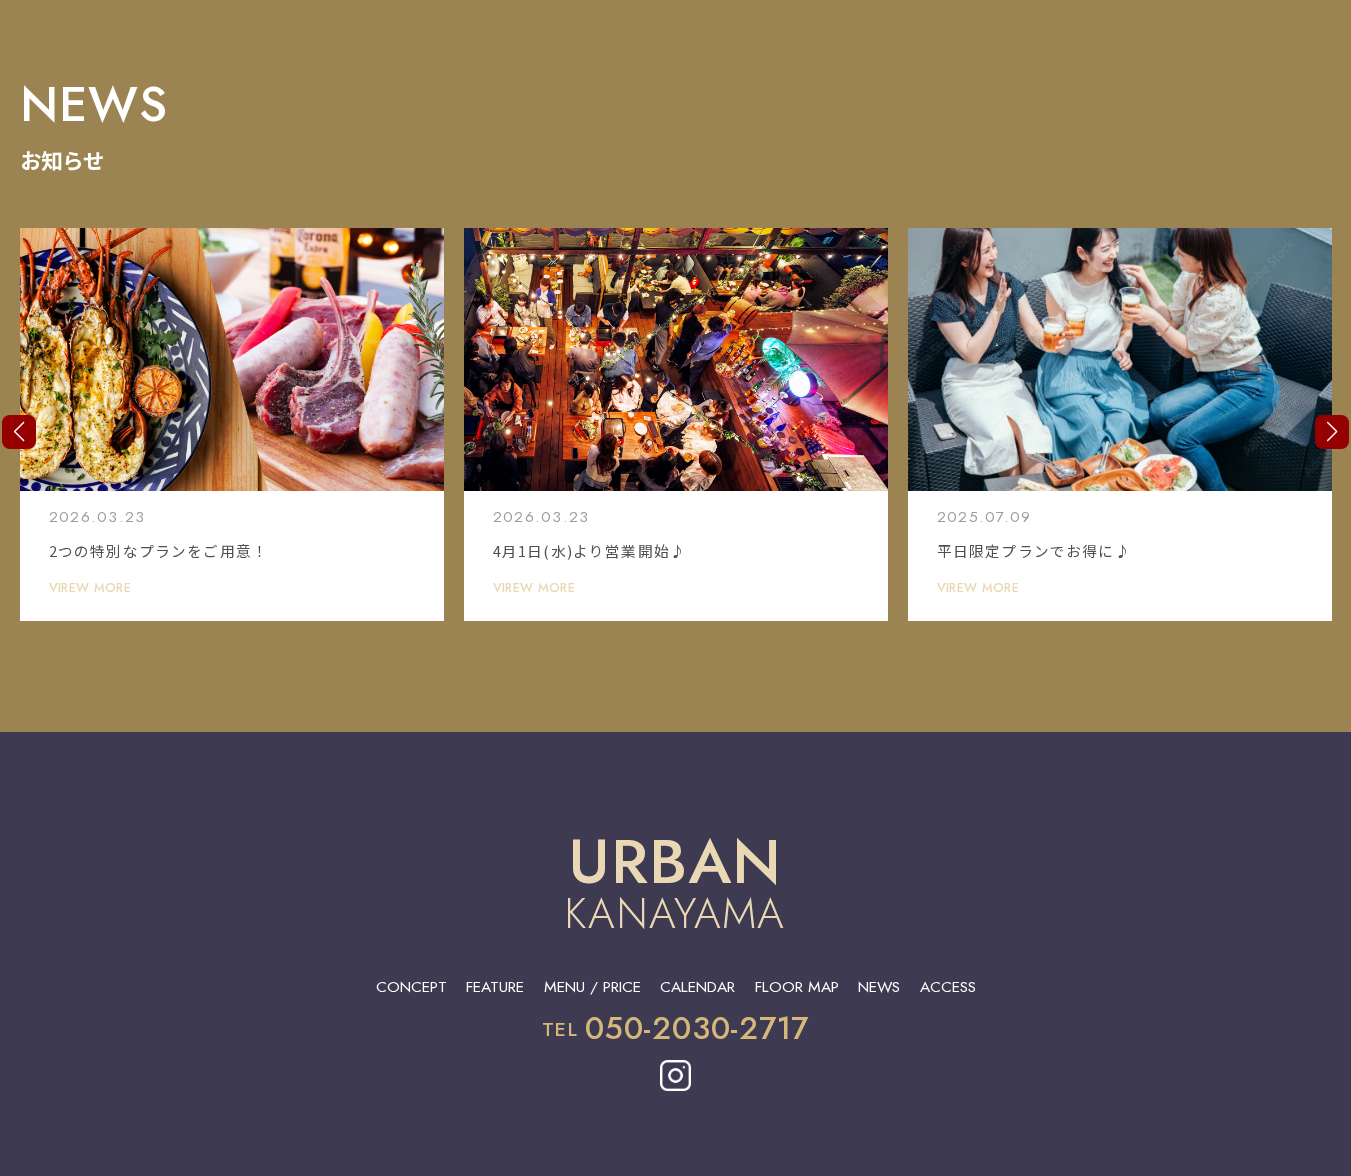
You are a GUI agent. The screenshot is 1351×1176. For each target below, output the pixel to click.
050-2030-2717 (697, 1028)
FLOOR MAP (797, 986)
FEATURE (495, 986)
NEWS (879, 986)
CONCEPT (411, 986)
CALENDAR (697, 986)
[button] (19, 432)
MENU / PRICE (592, 986)
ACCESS (948, 986)
